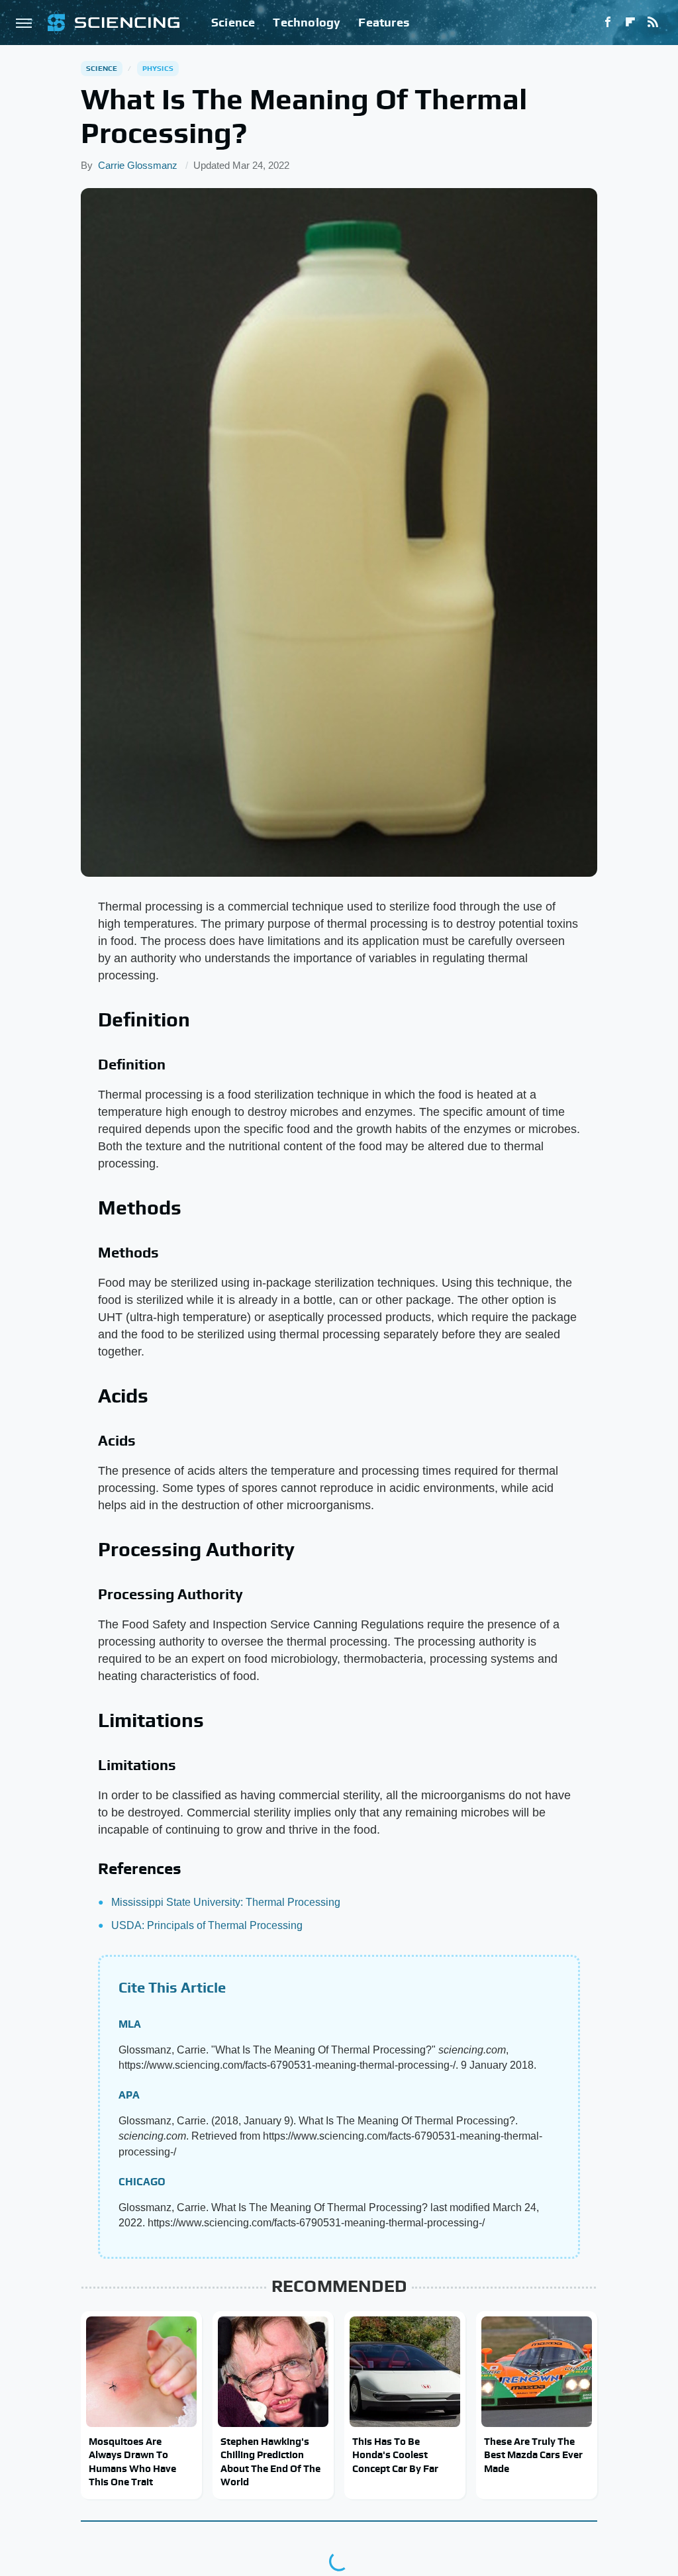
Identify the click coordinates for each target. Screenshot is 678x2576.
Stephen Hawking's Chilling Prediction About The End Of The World (270, 2461)
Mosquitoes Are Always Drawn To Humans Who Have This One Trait (132, 2461)
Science (233, 22)
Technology (307, 22)
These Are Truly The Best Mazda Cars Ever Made (533, 2455)
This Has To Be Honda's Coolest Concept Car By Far (395, 2455)
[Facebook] (608, 23)
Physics (158, 68)
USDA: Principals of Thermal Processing (207, 1925)
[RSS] (653, 23)
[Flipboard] (630, 23)
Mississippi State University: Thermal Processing (226, 1902)
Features (384, 22)
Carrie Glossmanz (138, 165)
